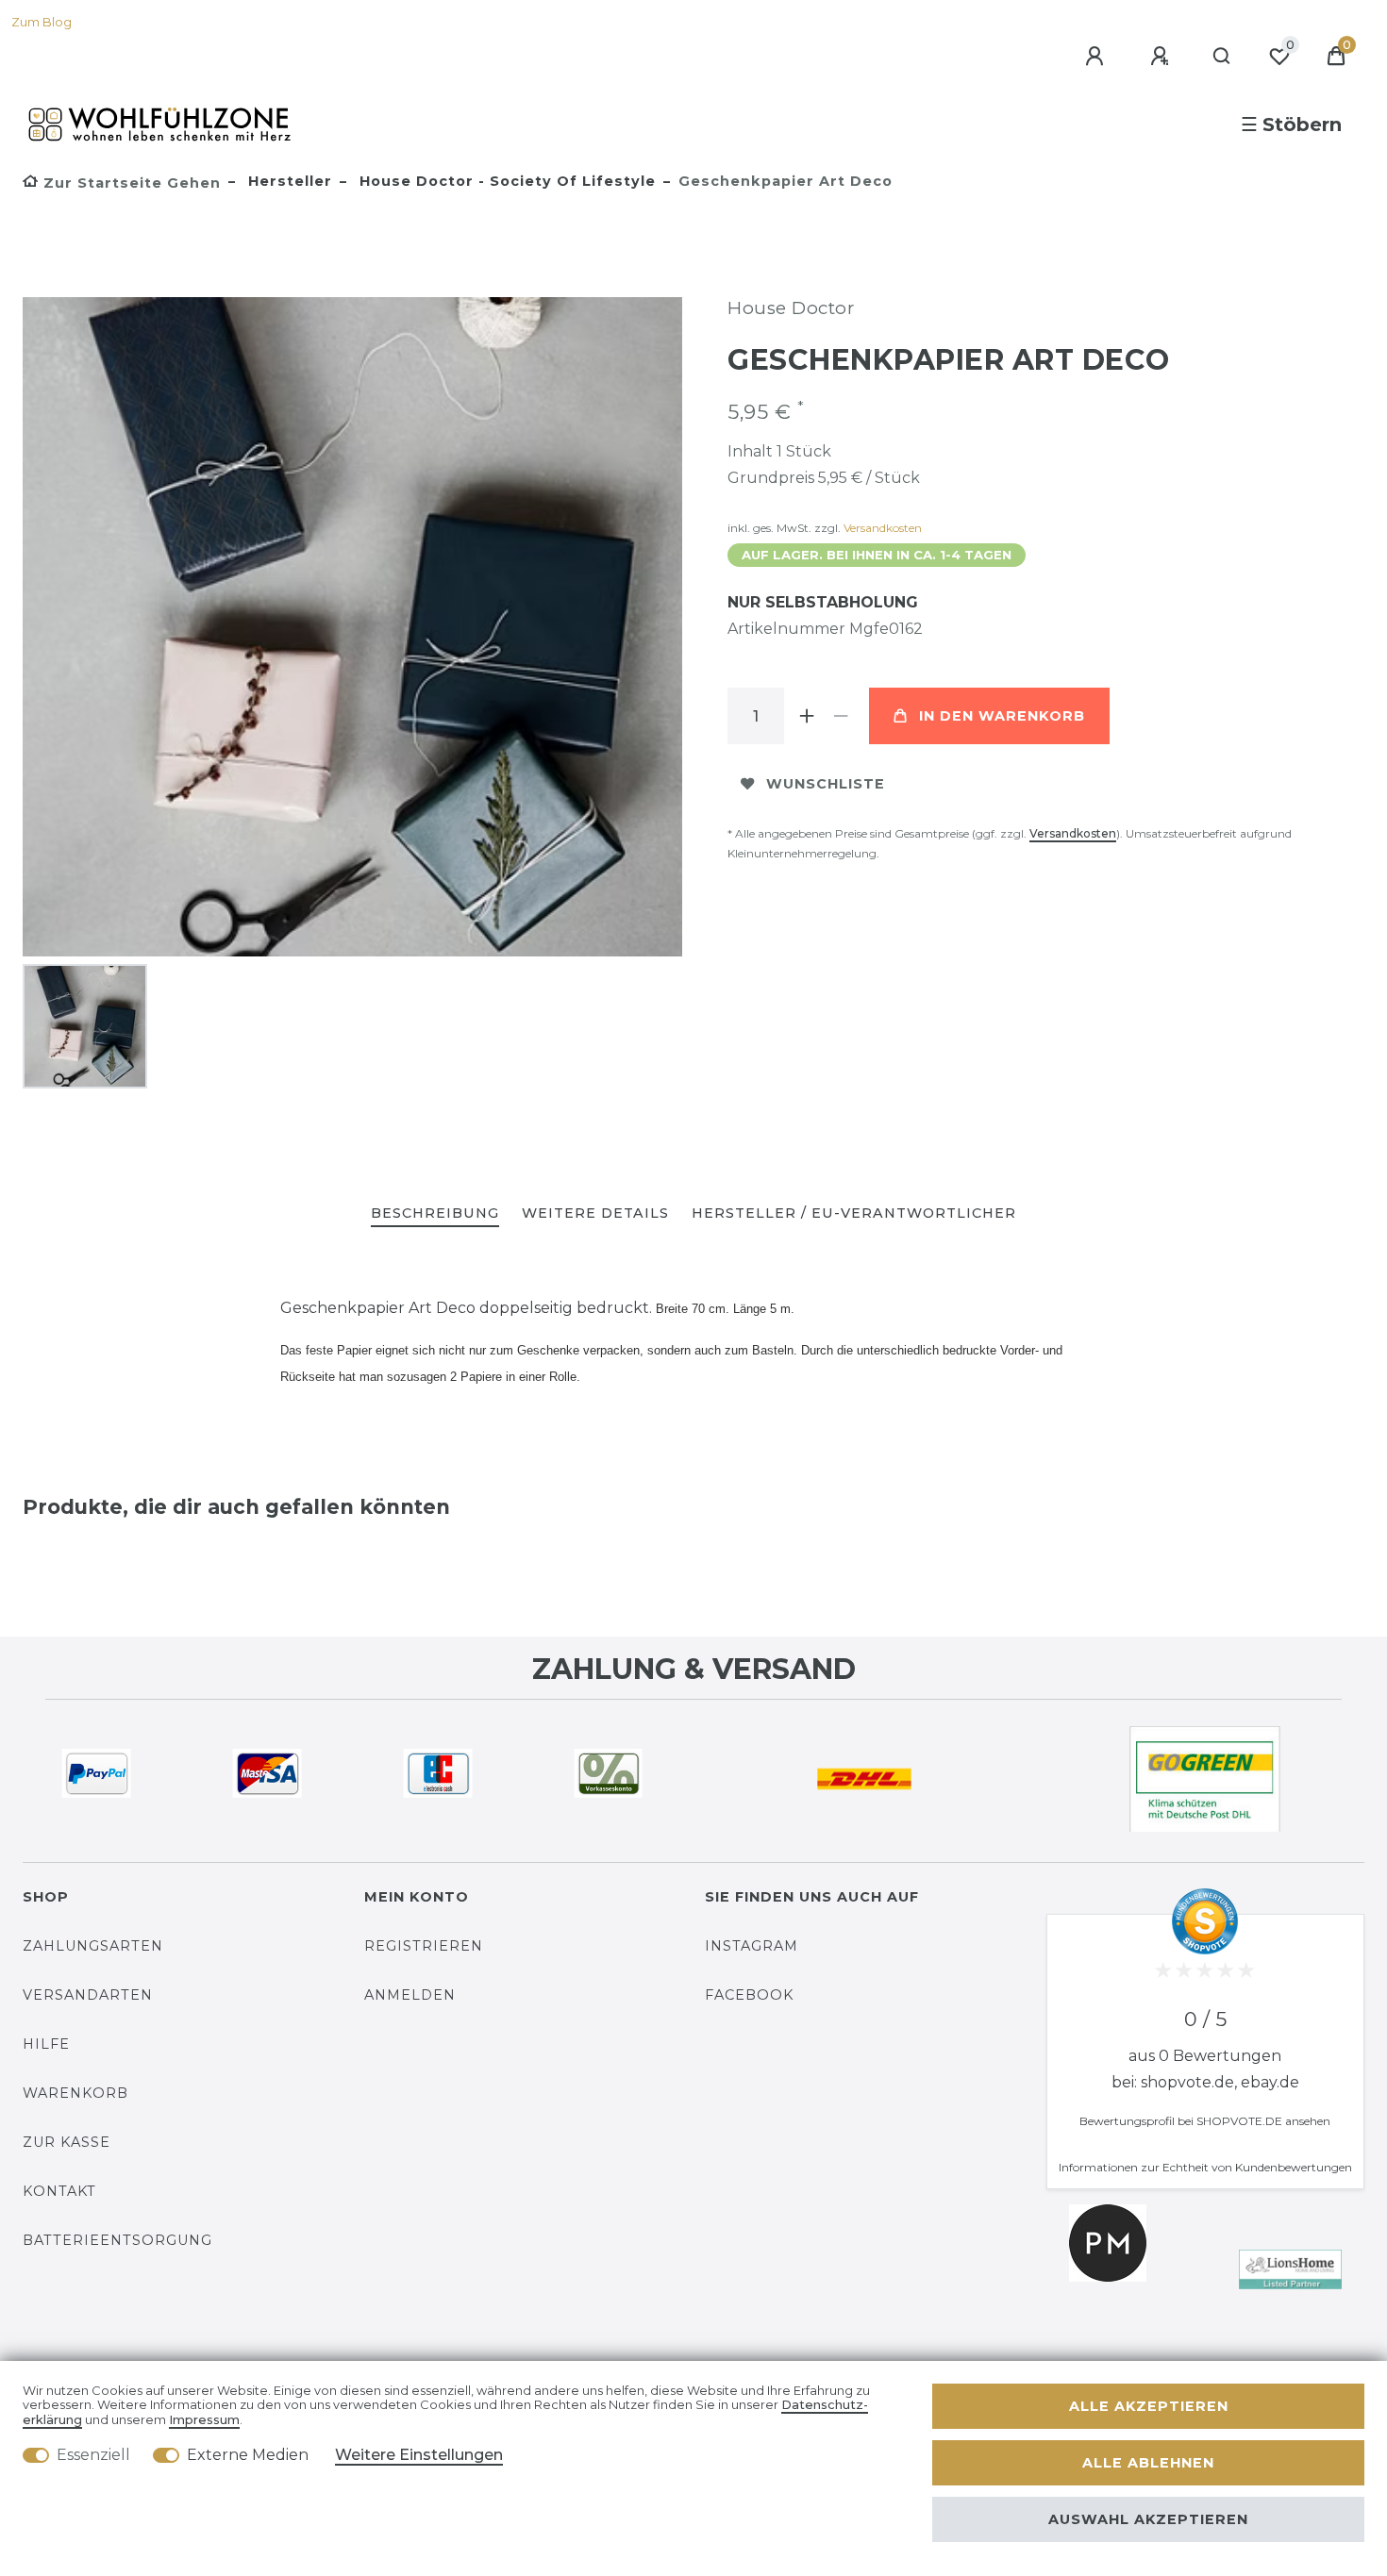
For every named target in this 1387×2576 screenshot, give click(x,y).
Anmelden (410, 1995)
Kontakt (59, 2191)
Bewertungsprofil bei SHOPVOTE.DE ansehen (1205, 2121)
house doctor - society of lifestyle (505, 181)
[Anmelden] (1097, 57)
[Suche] (1222, 57)
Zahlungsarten (93, 1946)
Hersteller (288, 181)
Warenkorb (75, 2093)
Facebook (749, 1995)
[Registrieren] (1162, 57)
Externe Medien (248, 2455)
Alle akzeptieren (1149, 2406)
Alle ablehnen (1148, 2463)
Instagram (752, 1946)
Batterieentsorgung (117, 2240)
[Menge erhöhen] (807, 716)
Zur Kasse (67, 2142)
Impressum (204, 2420)
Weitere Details (595, 1213)
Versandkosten (883, 528)
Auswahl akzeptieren (1148, 2519)
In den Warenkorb (1002, 716)
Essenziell (93, 2455)
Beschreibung (435, 1213)
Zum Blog (42, 22)
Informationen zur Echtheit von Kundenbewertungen (1205, 2167)
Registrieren (424, 1946)
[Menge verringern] (841, 716)
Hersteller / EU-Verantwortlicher (854, 1213)
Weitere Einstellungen (419, 2455)
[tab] (435, 1214)
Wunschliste (826, 784)
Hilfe (46, 2044)
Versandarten (88, 1995)
